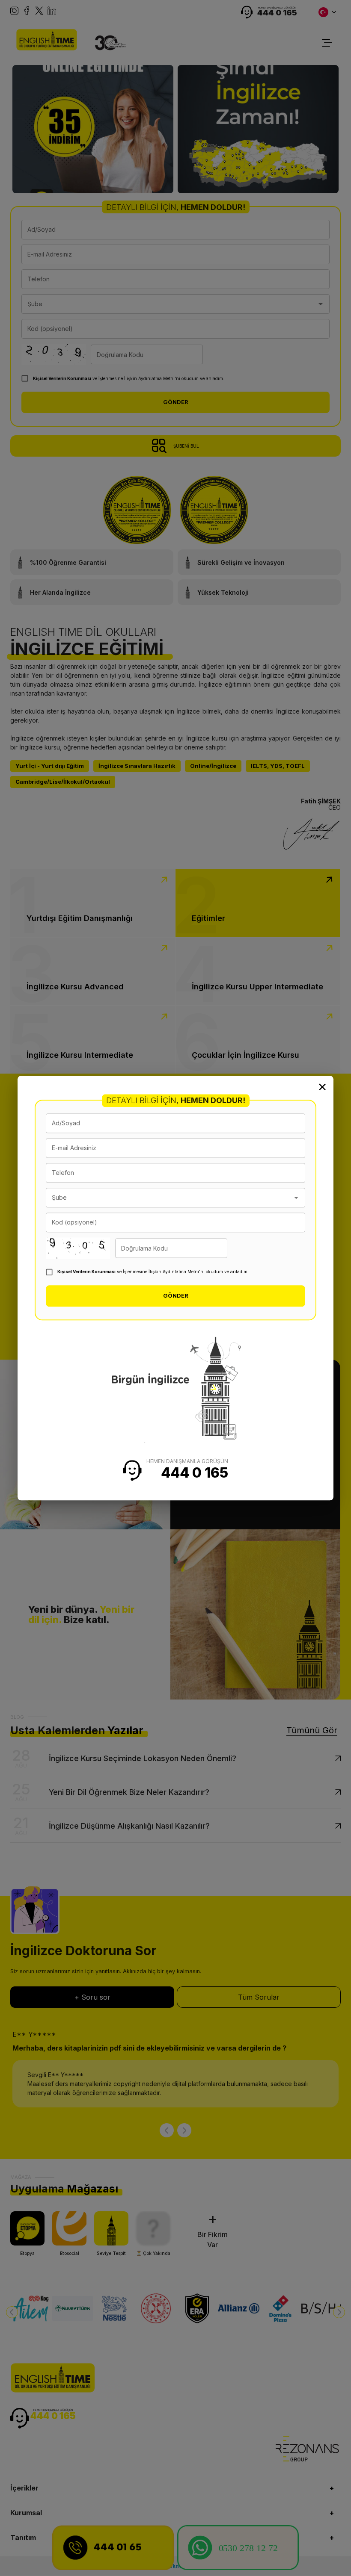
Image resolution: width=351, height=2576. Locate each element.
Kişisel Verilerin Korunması (86, 1272)
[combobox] (169, 1198)
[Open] (296, 1198)
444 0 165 (195, 1473)
